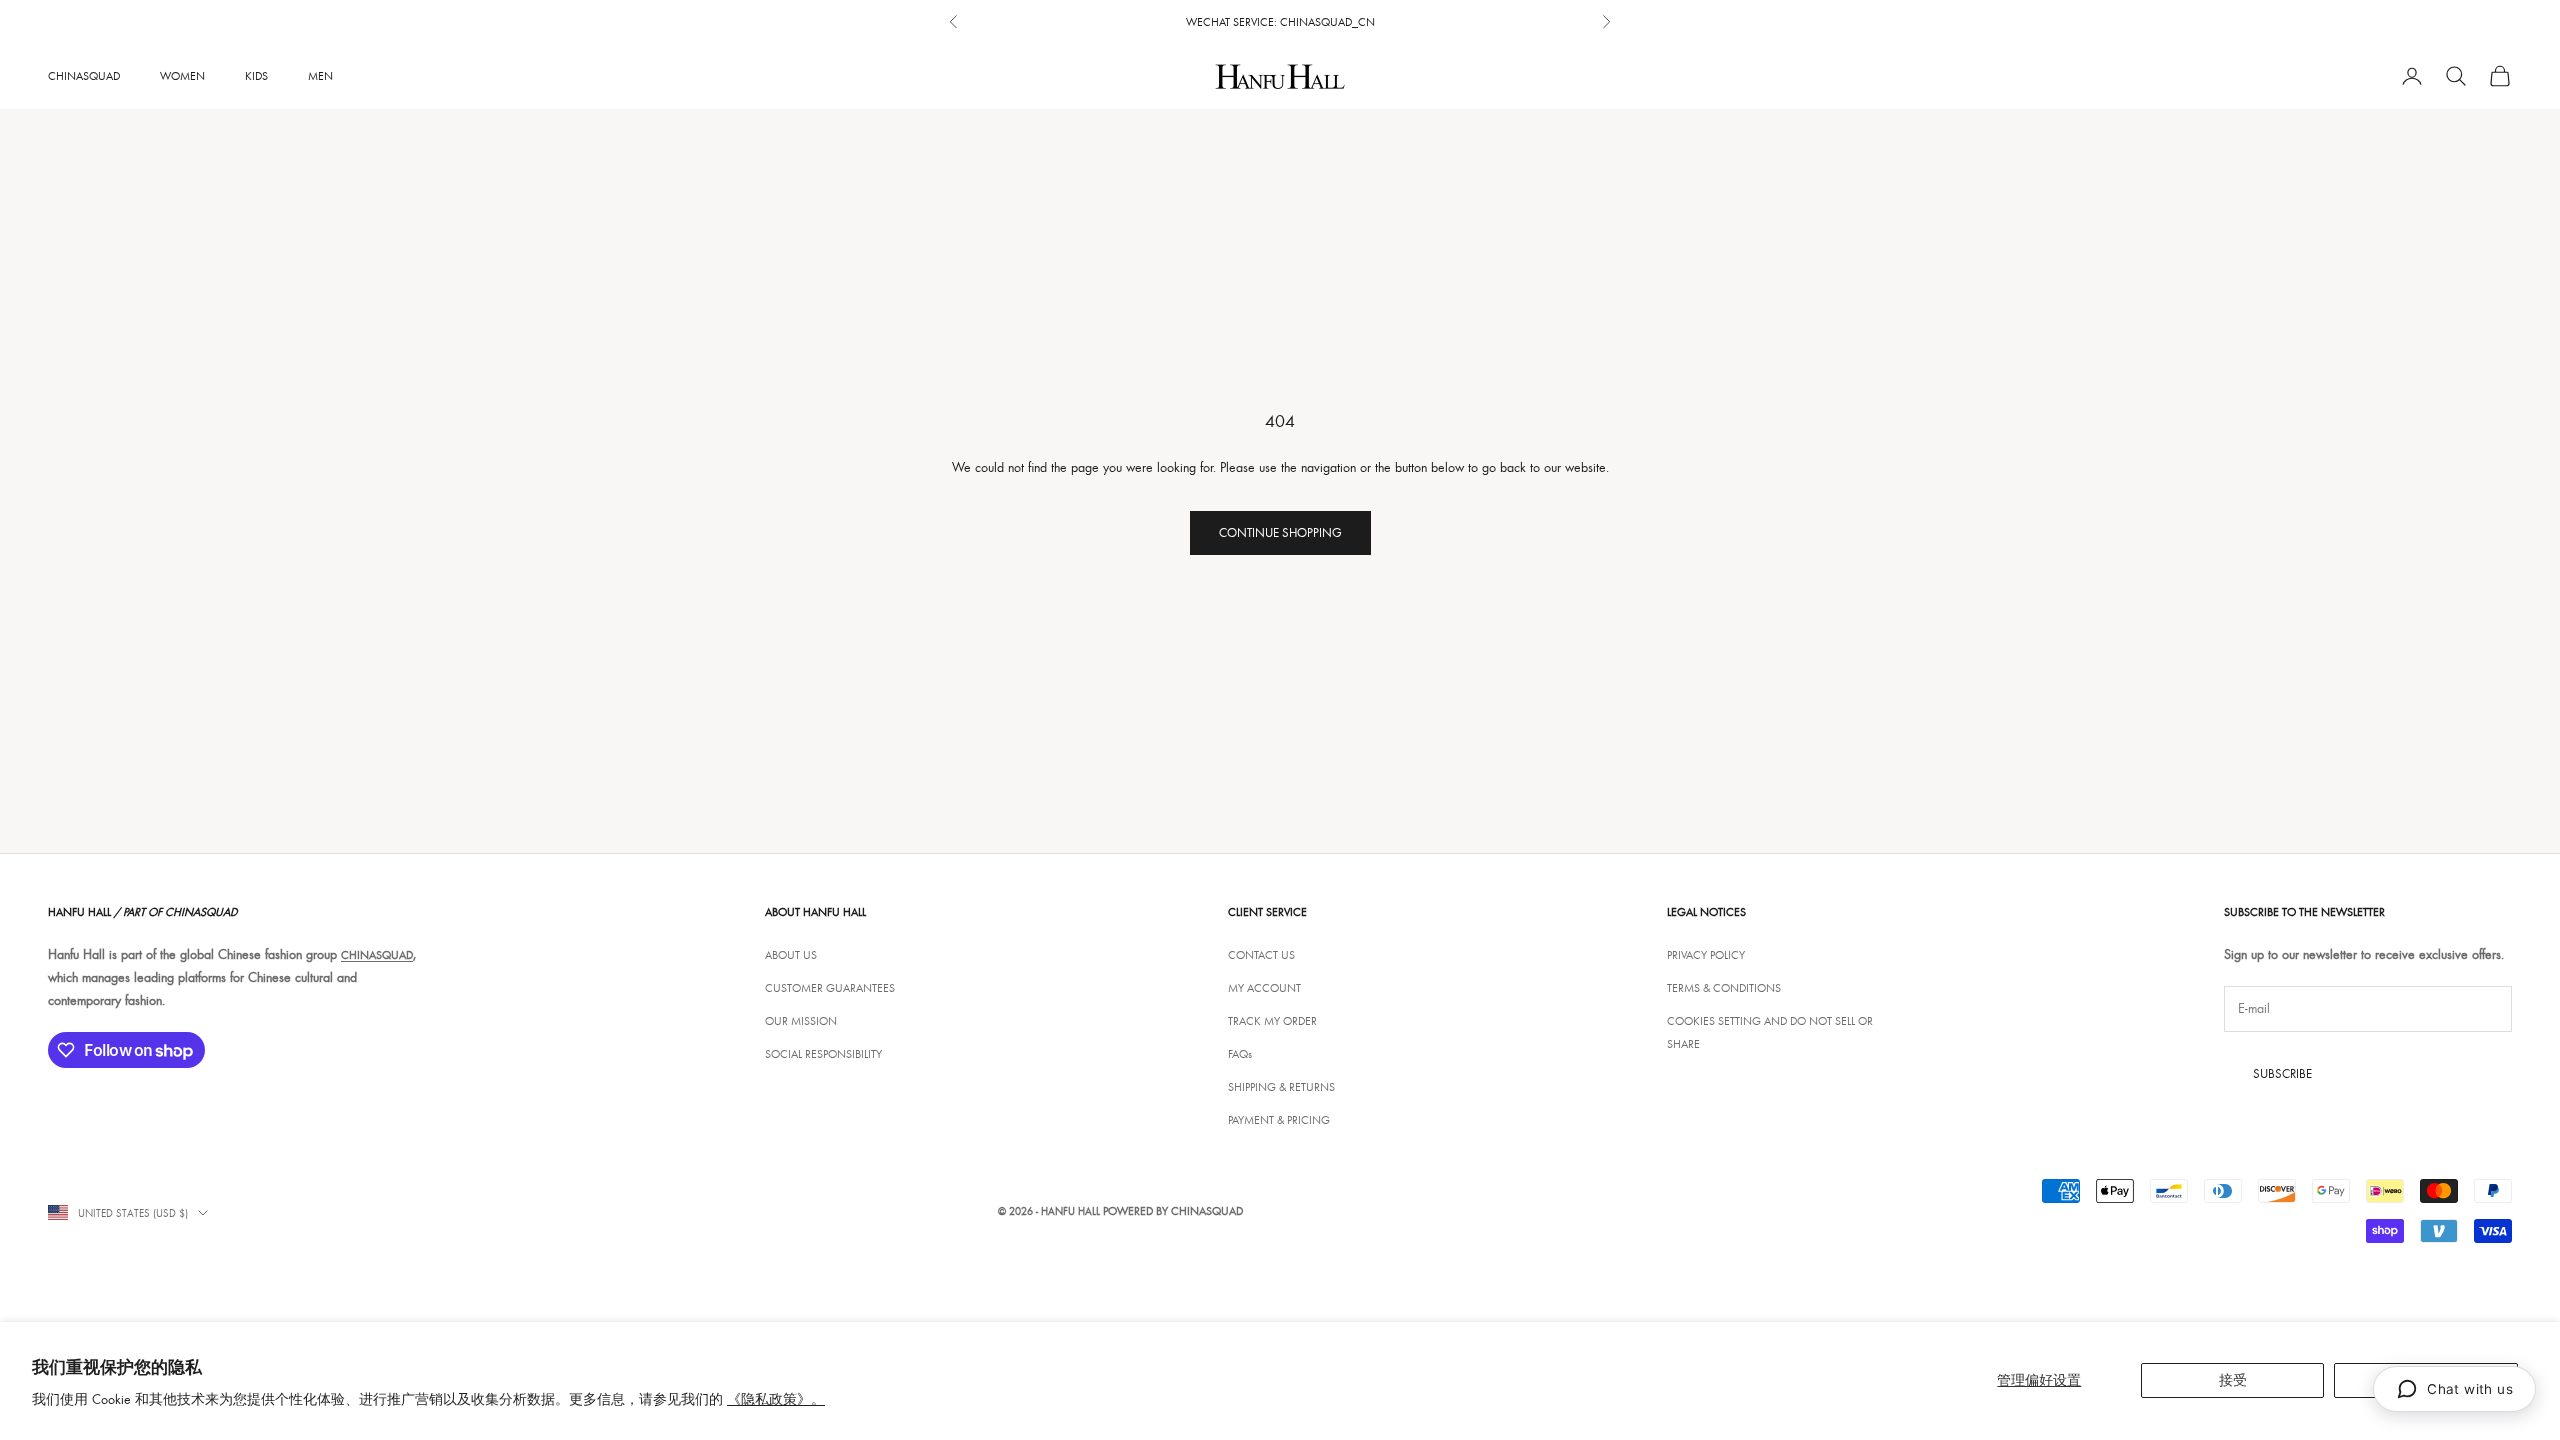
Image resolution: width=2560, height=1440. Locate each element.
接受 (2233, 1380)
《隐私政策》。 (776, 1399)
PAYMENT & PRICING (1279, 1119)
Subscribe (2282, 1073)
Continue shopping (1280, 532)
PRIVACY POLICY (1706, 954)
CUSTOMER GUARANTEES (830, 987)
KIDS (256, 75)
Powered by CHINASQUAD (1173, 1210)
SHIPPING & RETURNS (1281, 1086)
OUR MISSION (801, 1020)
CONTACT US (1261, 954)
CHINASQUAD (84, 75)
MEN (320, 75)
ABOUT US (791, 954)
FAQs (1240, 1053)
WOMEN (182, 75)
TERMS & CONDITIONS (1724, 987)
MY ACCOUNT (1264, 987)
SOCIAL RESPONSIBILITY (823, 1053)
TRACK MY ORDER (1272, 1020)
